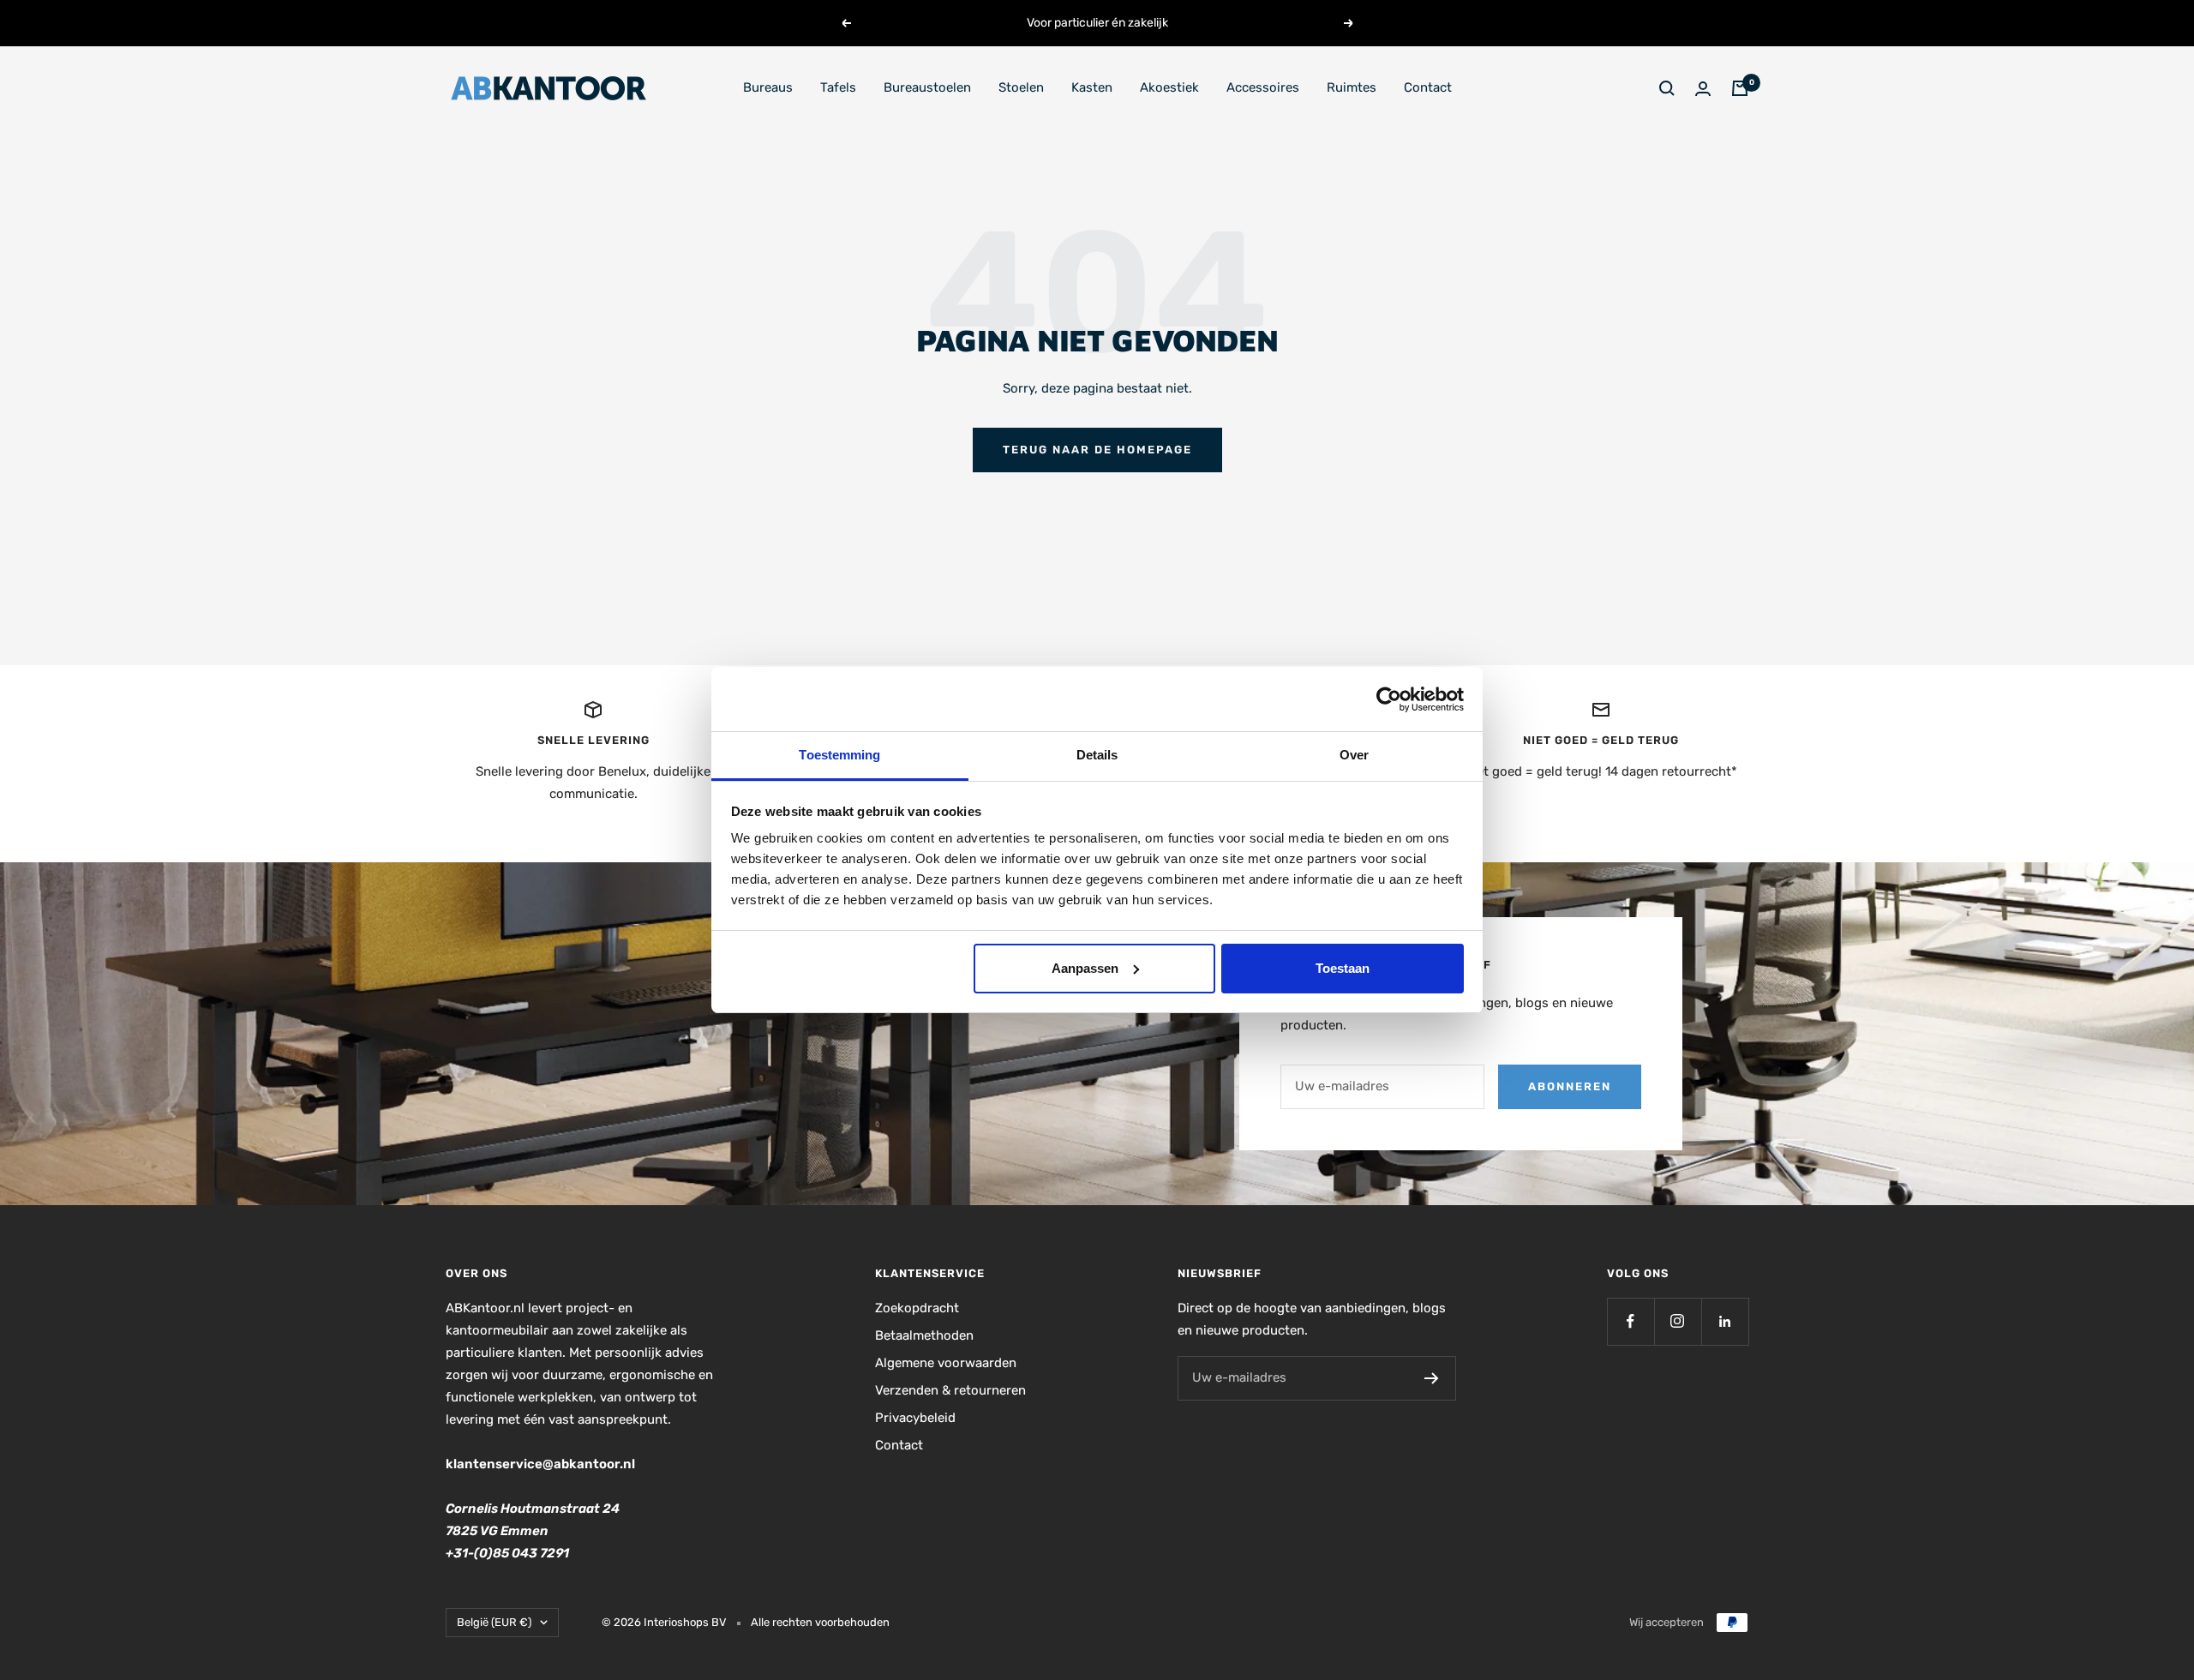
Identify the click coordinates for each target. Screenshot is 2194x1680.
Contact (1428, 87)
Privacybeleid (915, 1418)
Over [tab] (1354, 755)
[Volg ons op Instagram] (1678, 1321)
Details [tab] (1097, 755)
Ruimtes (1352, 87)
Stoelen (1021, 87)
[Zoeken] (1667, 88)
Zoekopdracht (917, 1308)
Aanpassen (1085, 968)
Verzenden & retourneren (950, 1390)
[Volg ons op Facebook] (1631, 1321)
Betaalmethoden (924, 1335)
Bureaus (768, 87)
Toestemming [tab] (839, 755)
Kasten (1092, 87)
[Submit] (1432, 1378)
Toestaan (1343, 968)
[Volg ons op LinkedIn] (1725, 1321)
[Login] (1703, 89)
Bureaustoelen (927, 87)
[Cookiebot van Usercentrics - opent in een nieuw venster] (1389, 699)
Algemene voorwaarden (946, 1363)
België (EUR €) (494, 1622)
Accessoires (1263, 87)
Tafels (838, 87)
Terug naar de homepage (1097, 450)
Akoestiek (1169, 87)
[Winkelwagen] (1740, 88)
